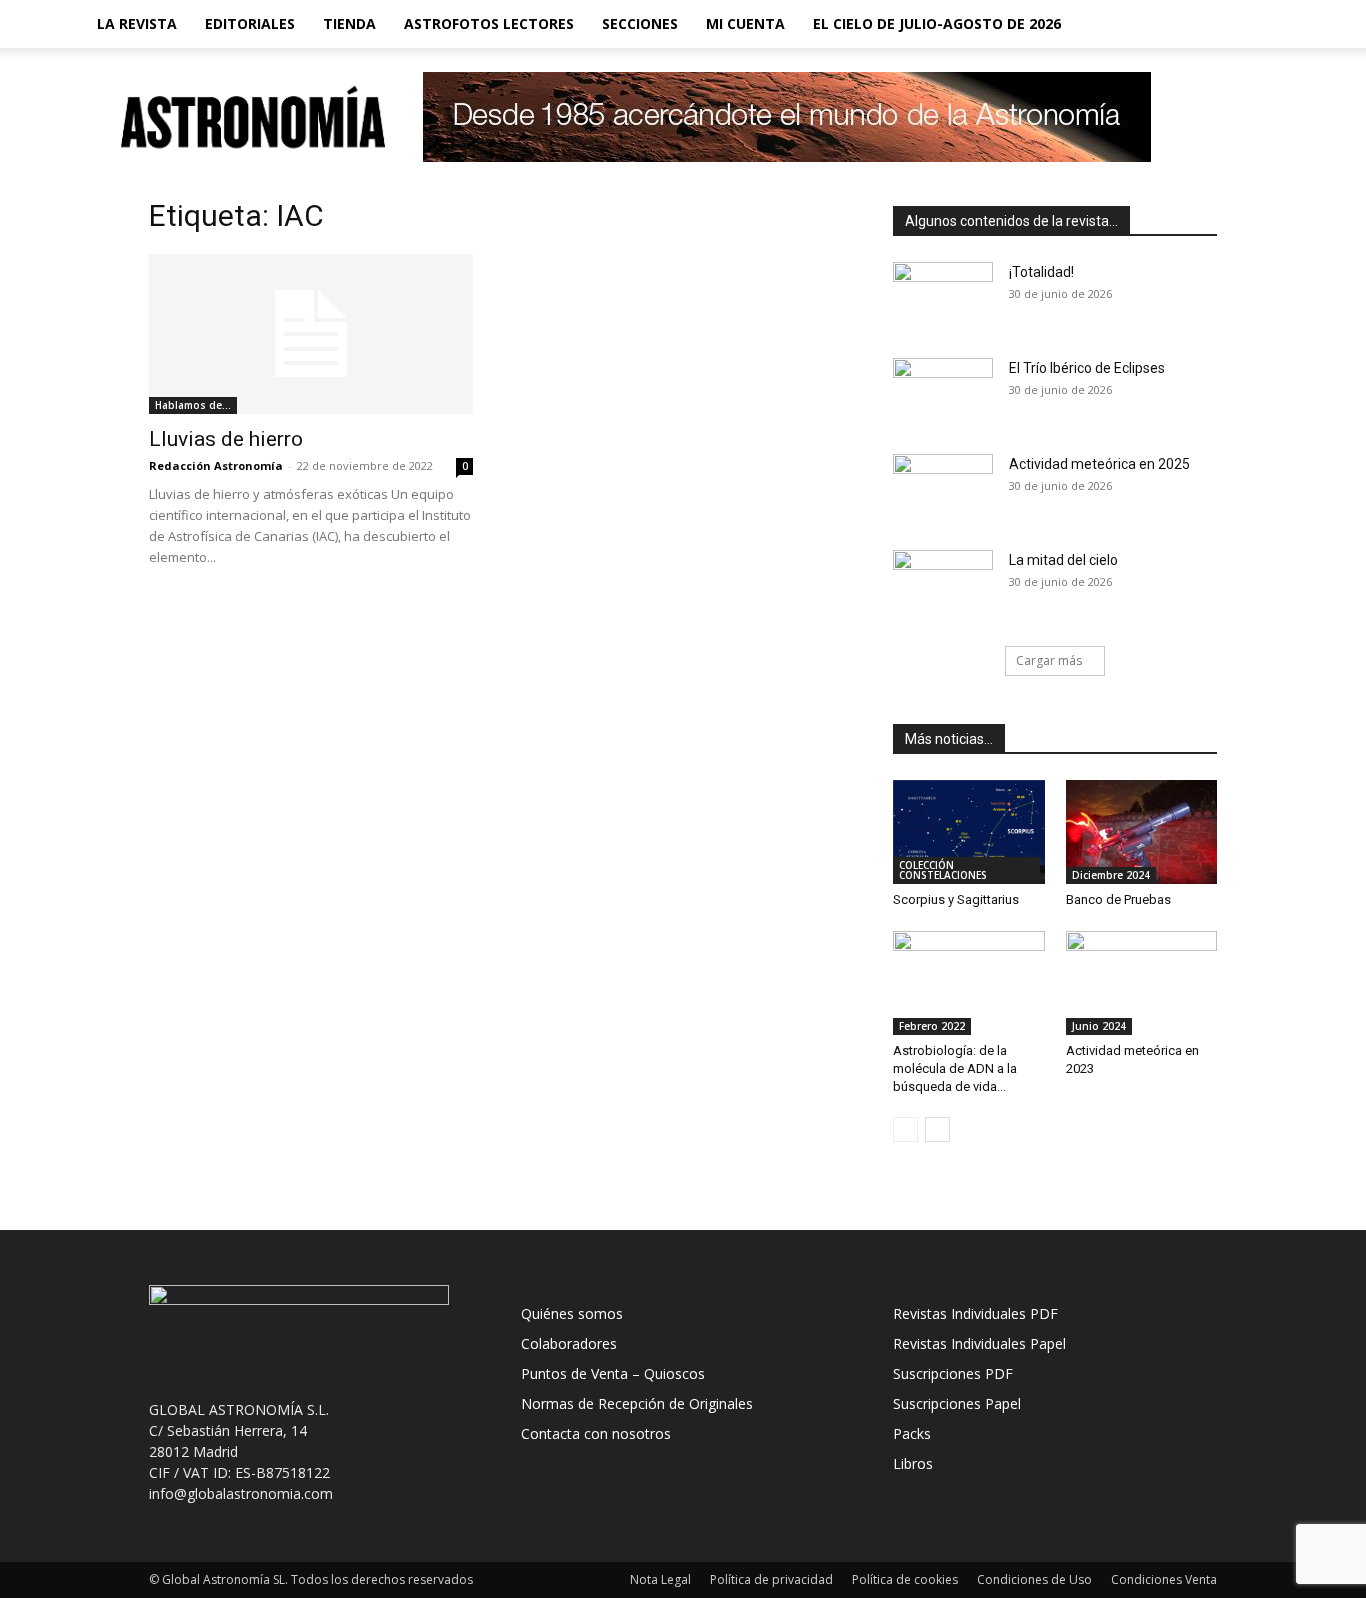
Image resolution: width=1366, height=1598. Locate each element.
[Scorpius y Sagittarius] (969, 832)
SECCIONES (640, 23)
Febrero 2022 (932, 1026)
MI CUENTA (745, 23)
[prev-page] (905, 1129)
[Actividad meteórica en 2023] (1142, 983)
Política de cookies (905, 1579)
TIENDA (349, 23)
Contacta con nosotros (596, 1433)
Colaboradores (569, 1343)
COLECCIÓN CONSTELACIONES (943, 870)
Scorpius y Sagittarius (956, 899)
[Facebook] (1147, 24)
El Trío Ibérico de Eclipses (1087, 368)
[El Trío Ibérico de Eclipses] (943, 393)
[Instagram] (1181, 24)
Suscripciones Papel (957, 1403)
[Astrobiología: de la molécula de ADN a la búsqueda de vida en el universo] (969, 983)
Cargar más (1049, 660)
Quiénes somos (572, 1313)
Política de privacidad (771, 1579)
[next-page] (937, 1129)
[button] (1259, 25)
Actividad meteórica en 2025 (1099, 464)
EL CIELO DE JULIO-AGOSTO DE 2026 (937, 23)
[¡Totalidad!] (943, 297)
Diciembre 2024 (1111, 875)
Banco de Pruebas (1118, 899)
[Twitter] (1215, 24)
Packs (912, 1433)
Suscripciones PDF (953, 1373)
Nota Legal (660, 1579)
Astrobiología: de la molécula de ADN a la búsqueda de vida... (955, 1068)
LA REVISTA (137, 23)
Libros (913, 1463)
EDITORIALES (250, 23)
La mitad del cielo (1063, 560)
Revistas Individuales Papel (979, 1343)
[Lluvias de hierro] (311, 334)
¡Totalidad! (1041, 272)
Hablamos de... (193, 405)
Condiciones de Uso (1034, 1579)
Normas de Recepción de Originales (637, 1403)
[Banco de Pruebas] (1142, 832)
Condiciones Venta (1164, 1579)
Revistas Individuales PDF (975, 1313)
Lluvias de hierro (226, 439)
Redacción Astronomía (216, 465)
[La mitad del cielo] (943, 585)
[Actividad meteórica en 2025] (943, 489)
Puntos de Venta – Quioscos (613, 1373)
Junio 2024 (1099, 1026)
